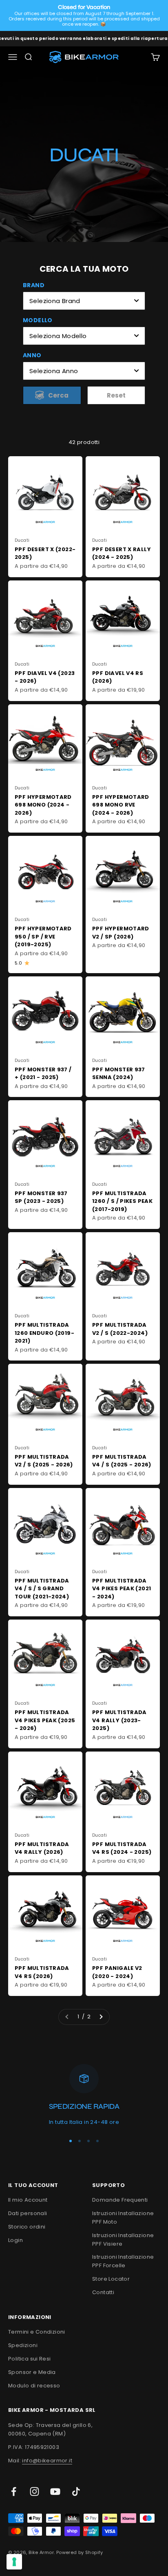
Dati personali (28, 2213)
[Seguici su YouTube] (55, 2491)
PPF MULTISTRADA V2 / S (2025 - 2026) (44, 1461)
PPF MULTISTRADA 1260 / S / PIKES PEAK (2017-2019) (122, 1201)
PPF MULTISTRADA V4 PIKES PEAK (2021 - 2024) (122, 1589)
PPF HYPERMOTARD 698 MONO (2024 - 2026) (43, 805)
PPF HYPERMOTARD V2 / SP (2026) (121, 933)
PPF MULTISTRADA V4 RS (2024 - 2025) (122, 1848)
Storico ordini (27, 2227)
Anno (32, 355)
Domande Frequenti (120, 2200)
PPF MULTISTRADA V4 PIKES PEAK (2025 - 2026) (45, 1720)
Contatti (103, 2292)
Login (15, 2240)
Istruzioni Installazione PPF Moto (123, 2218)
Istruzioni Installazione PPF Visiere (123, 2240)
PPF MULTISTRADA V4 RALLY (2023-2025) (119, 1720)
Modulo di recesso (34, 2386)
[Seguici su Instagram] (34, 2491)
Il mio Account (28, 2200)
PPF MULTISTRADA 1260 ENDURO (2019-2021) (44, 1333)
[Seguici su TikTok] (76, 2491)
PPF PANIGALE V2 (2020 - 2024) (117, 1972)
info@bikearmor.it (47, 2461)
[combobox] (84, 301)
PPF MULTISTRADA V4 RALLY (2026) (42, 1848)
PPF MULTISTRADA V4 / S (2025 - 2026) (122, 1461)
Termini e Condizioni (37, 2332)
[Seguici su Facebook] (14, 2491)
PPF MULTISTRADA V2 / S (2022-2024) (120, 1329)
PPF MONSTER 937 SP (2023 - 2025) (41, 1197)
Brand (34, 285)
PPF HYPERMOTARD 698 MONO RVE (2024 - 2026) (121, 805)
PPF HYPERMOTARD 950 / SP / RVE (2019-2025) (43, 936)
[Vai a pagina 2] (101, 2017)
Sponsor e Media (32, 2372)
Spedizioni (23, 2345)
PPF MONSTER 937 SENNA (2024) (119, 1074)
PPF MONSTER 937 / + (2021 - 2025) (43, 1074)
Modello (38, 320)
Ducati (22, 540)
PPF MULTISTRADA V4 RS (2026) (42, 1972)
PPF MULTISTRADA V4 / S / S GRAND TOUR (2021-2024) (42, 1589)
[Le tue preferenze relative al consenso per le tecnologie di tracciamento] (14, 2562)
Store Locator (111, 2279)
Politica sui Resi (30, 2359)
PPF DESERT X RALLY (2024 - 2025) (122, 553)
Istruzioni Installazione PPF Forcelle (123, 2261)
